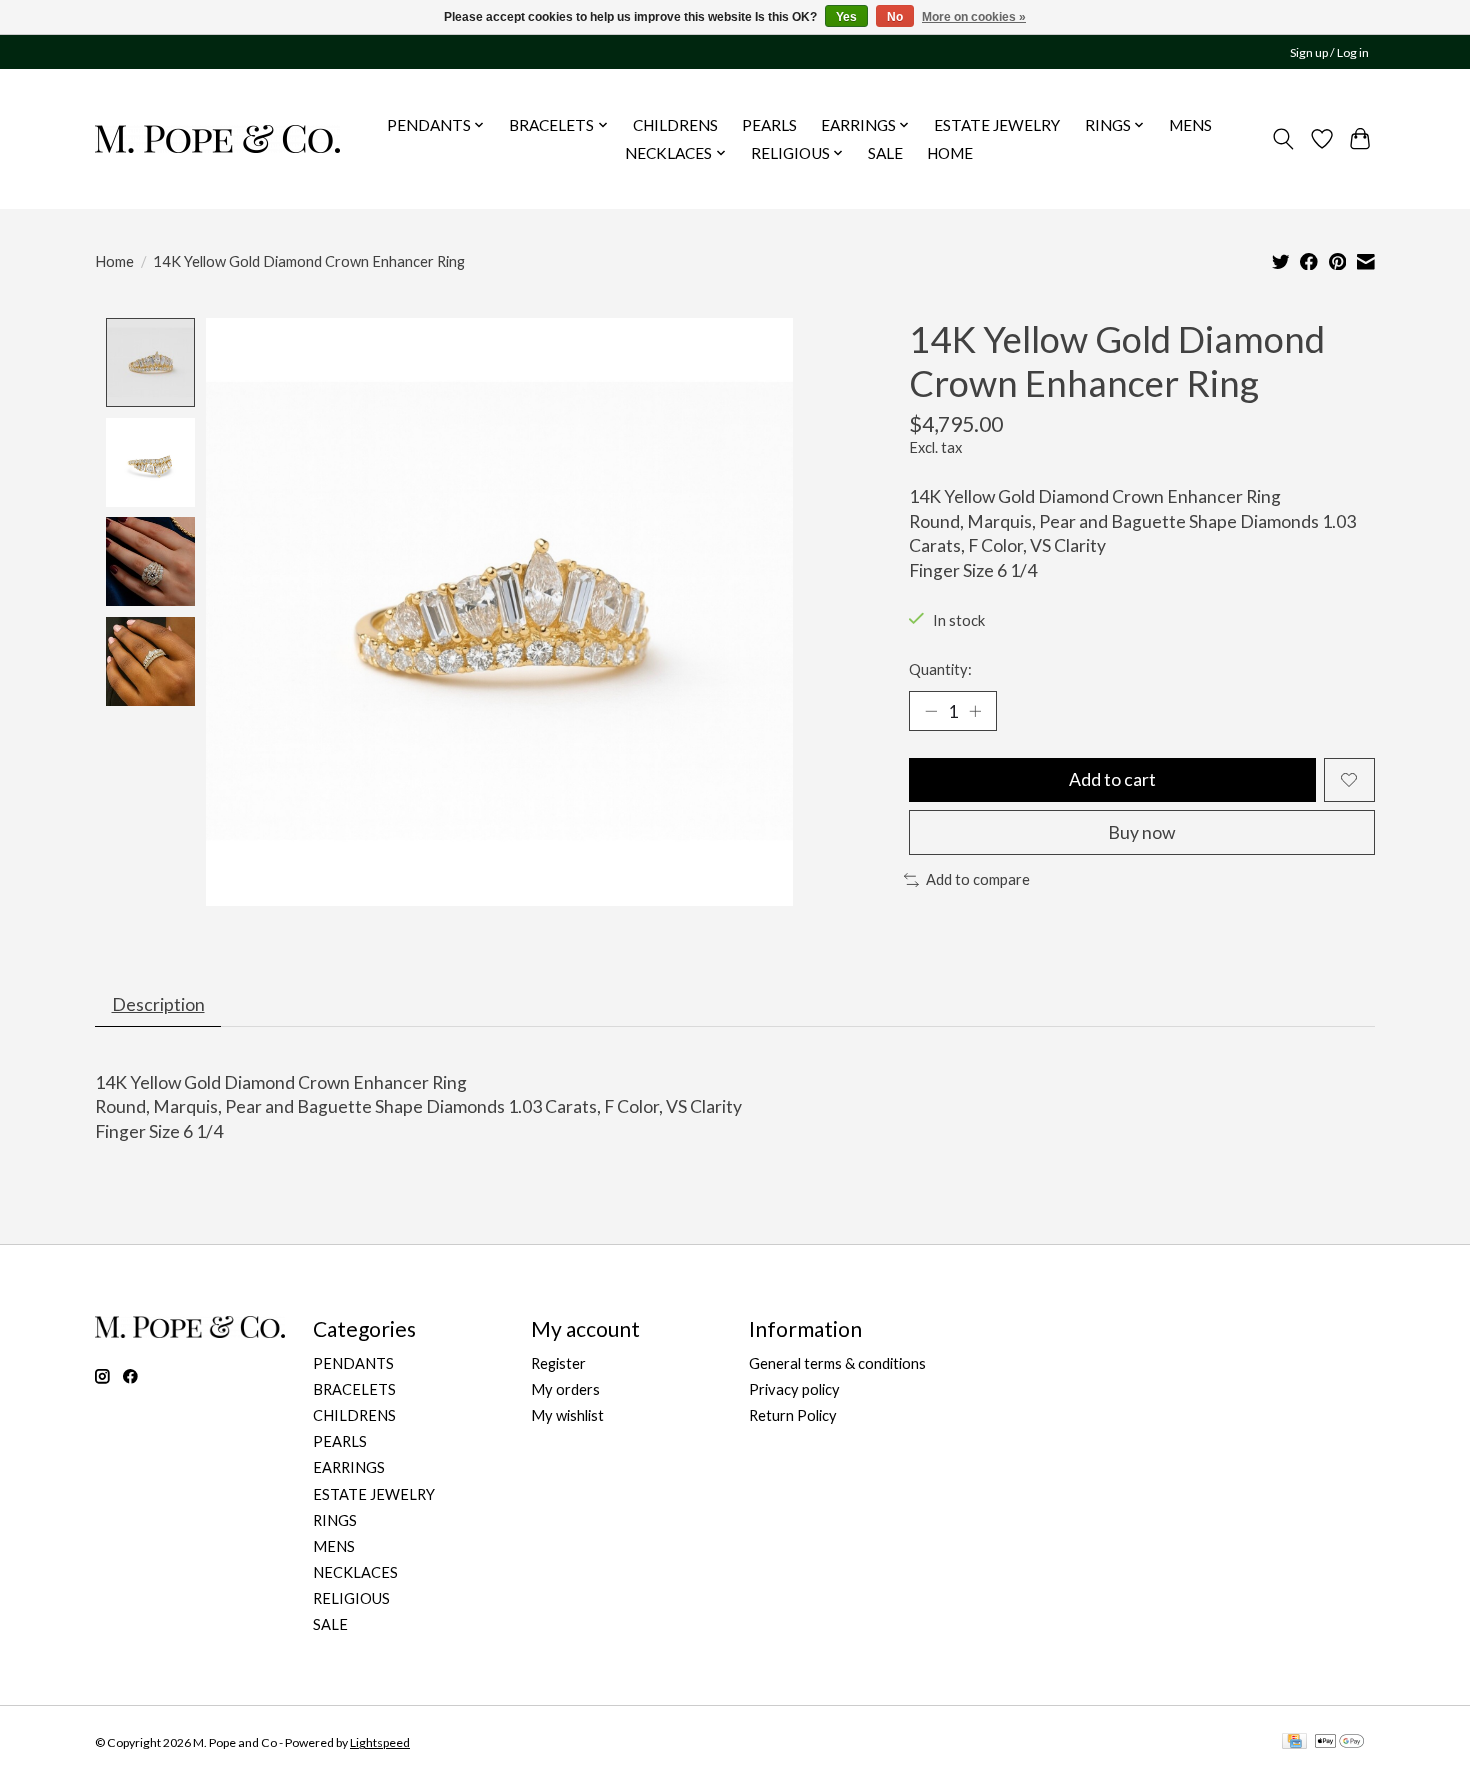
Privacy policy (794, 1389)
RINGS (335, 1520)
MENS (1190, 125)
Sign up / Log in (1329, 52)
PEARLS (769, 125)
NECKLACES (355, 1572)
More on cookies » (974, 17)
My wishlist (567, 1415)
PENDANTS (353, 1363)
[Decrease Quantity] (931, 711)
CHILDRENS (675, 125)
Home (114, 261)
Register (558, 1363)
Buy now (1141, 832)
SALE (885, 153)
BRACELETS (354, 1389)
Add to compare (978, 879)
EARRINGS (349, 1467)
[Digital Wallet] (1339, 1742)
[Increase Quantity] (975, 711)
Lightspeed (380, 1742)
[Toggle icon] (1283, 139)
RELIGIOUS (351, 1598)
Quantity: (940, 669)
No (895, 17)
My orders (565, 1389)
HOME (950, 153)
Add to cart (1112, 779)
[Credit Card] (1294, 1742)
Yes (846, 17)
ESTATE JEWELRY (997, 125)
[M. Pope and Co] (217, 138)
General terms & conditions (837, 1363)
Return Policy (793, 1415)
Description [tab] (158, 1004)
